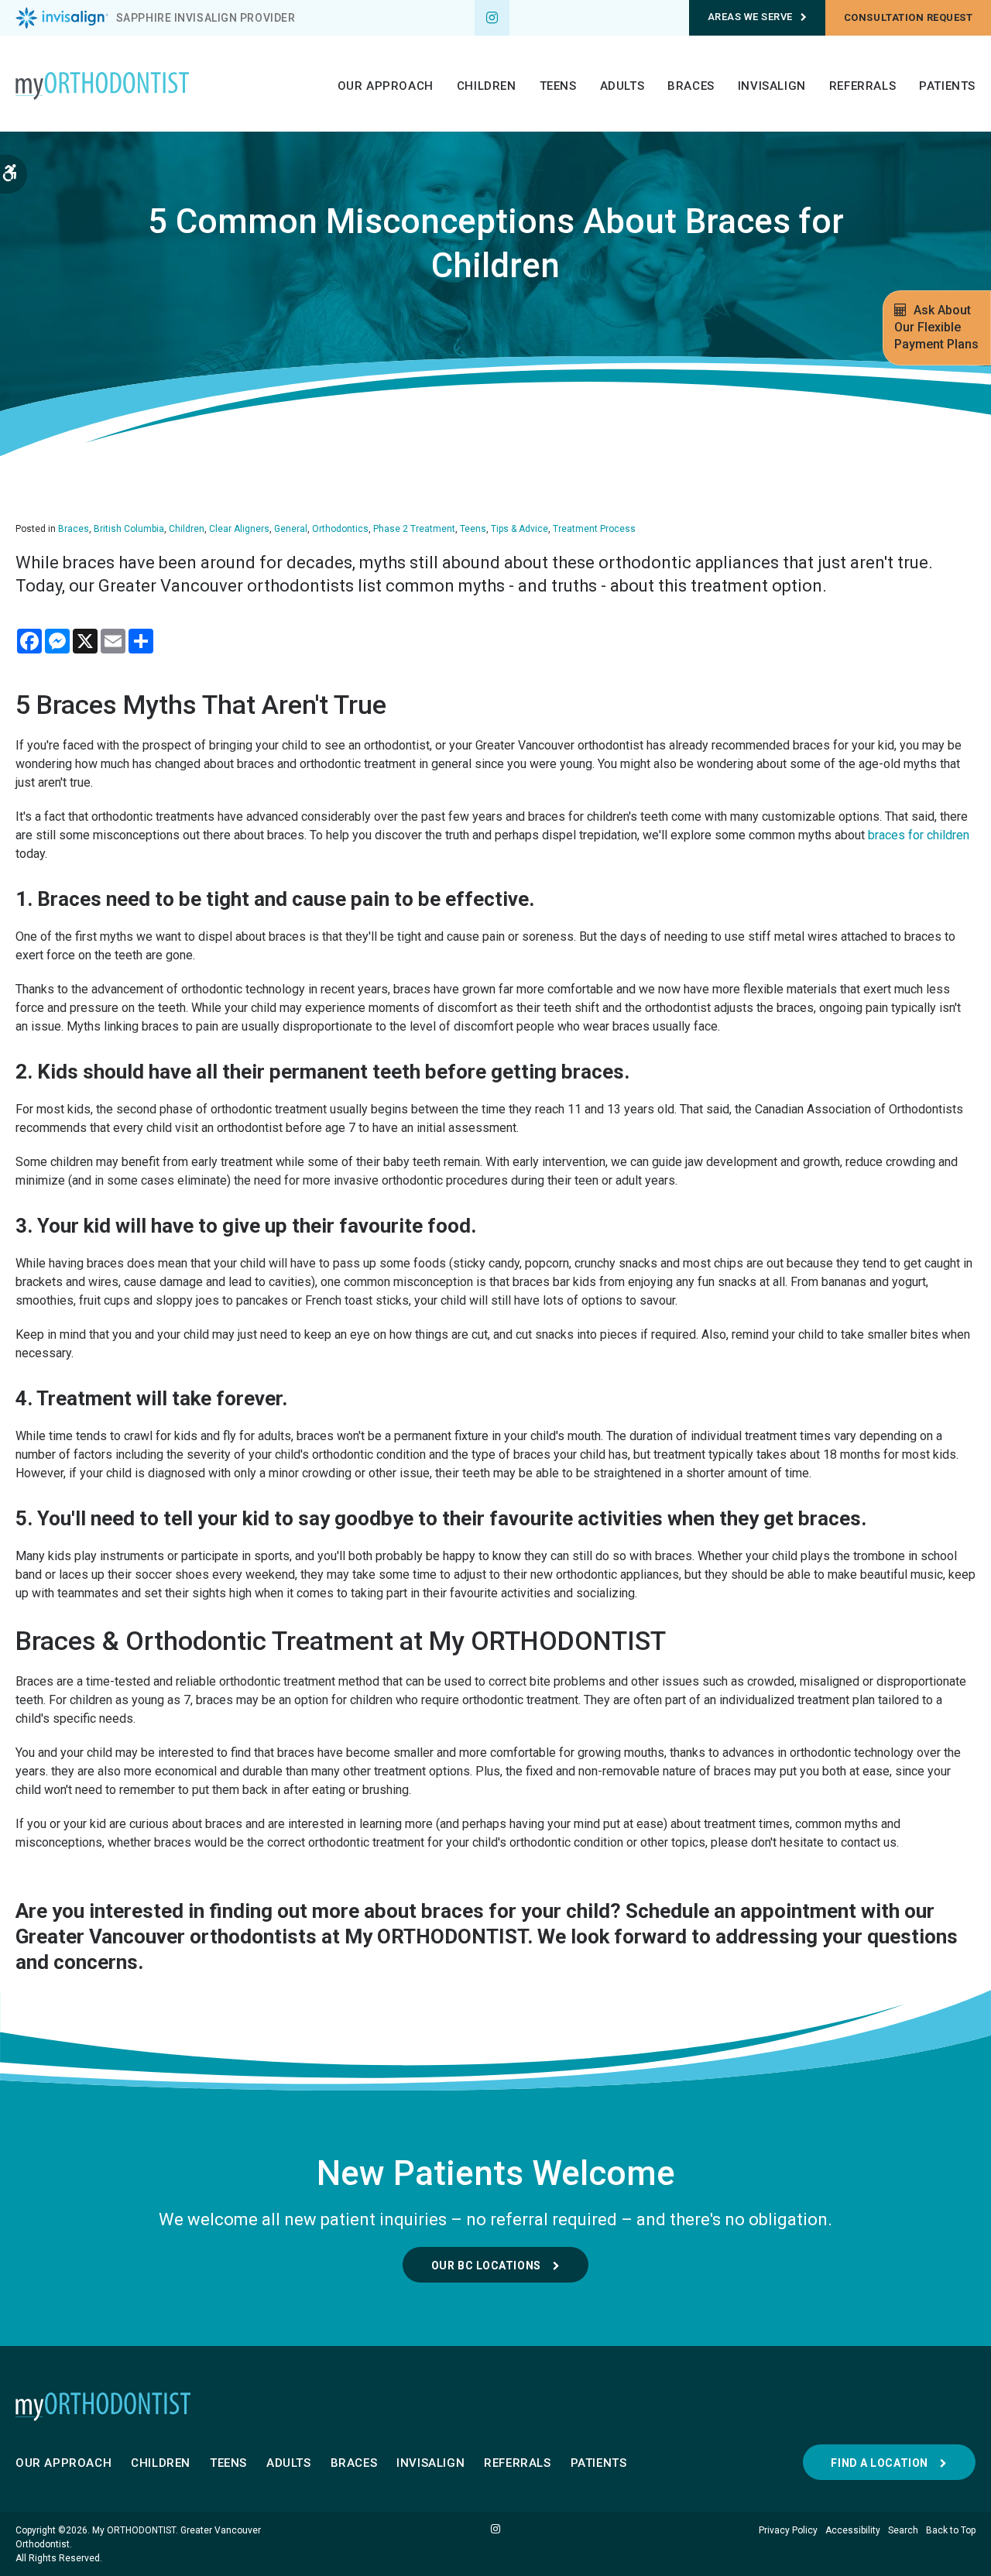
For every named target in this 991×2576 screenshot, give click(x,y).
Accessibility (853, 2530)
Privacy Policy (788, 2530)
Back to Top (951, 2530)
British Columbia (129, 529)
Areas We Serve (750, 17)
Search (903, 2530)
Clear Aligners (239, 529)
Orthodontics (340, 529)
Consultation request (908, 17)
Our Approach (386, 86)
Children (487, 86)
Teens (558, 86)
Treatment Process (594, 529)
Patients (947, 86)
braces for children (919, 835)
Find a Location (879, 2463)
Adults (622, 86)
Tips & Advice (520, 529)
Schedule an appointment (741, 1911)
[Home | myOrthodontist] (495, 2406)
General (291, 529)
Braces (691, 86)
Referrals (862, 86)
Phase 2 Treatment (414, 529)
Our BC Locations (486, 2266)
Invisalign (772, 86)
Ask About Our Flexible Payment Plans (936, 327)
